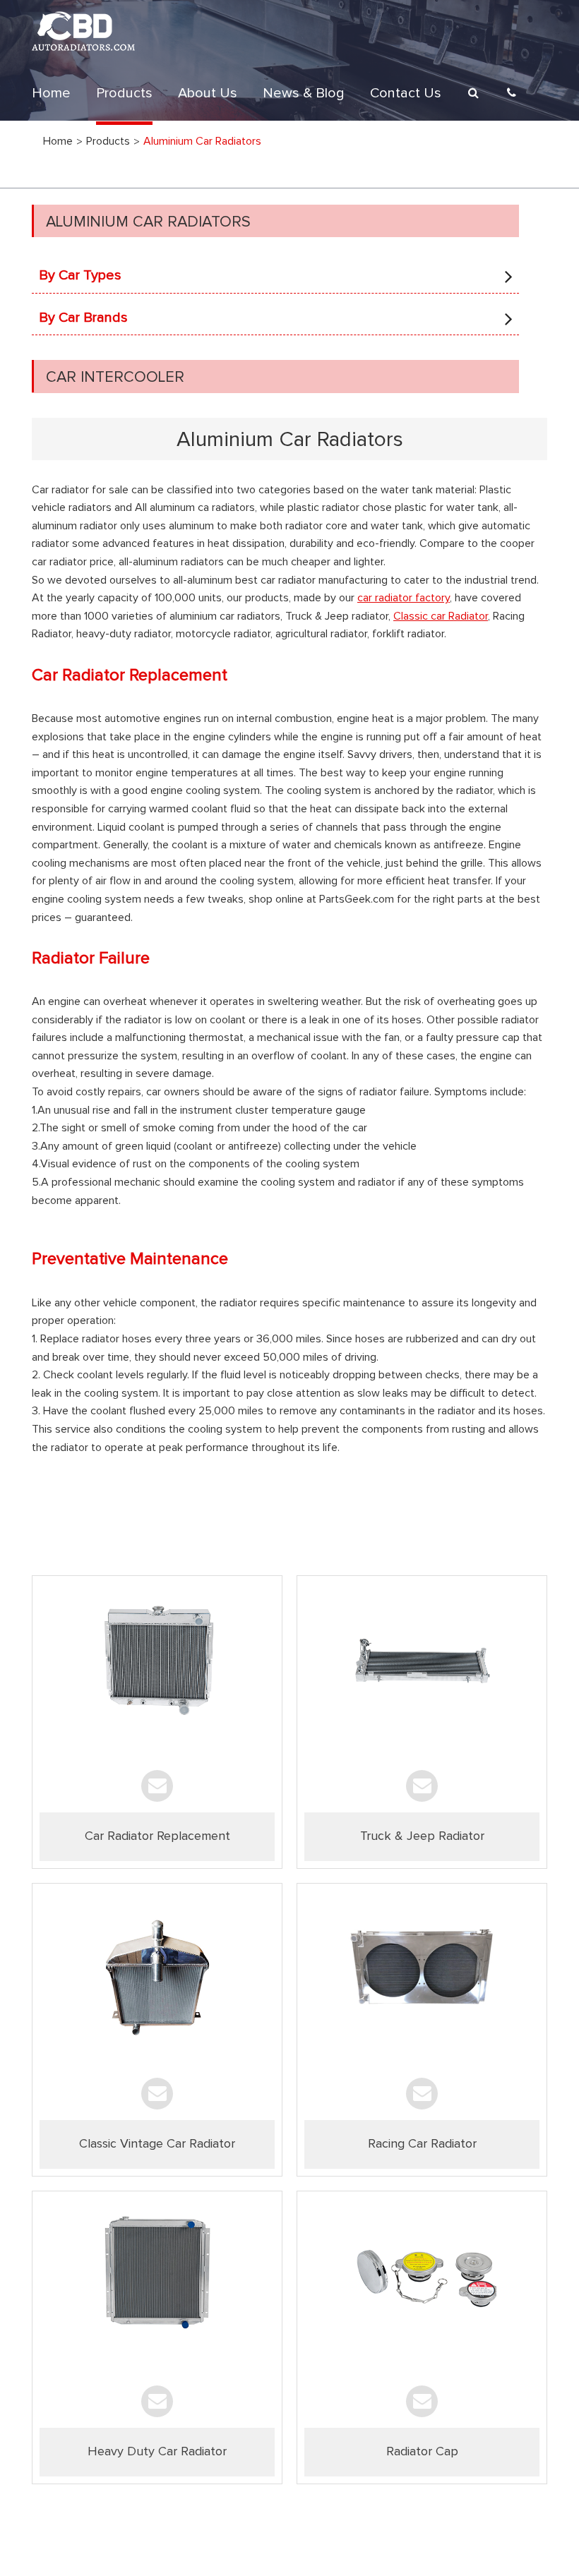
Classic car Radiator (441, 616)
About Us (208, 93)
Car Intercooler (115, 378)
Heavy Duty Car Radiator (157, 2452)
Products (124, 93)
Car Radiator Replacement (157, 1836)
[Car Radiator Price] (157, 1671)
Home (51, 93)
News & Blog (304, 93)
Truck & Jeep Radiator (422, 1836)
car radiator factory (404, 598)
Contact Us (406, 93)
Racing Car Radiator (422, 2144)
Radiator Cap (422, 2452)
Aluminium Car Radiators (148, 222)
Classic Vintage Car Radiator (157, 2144)
